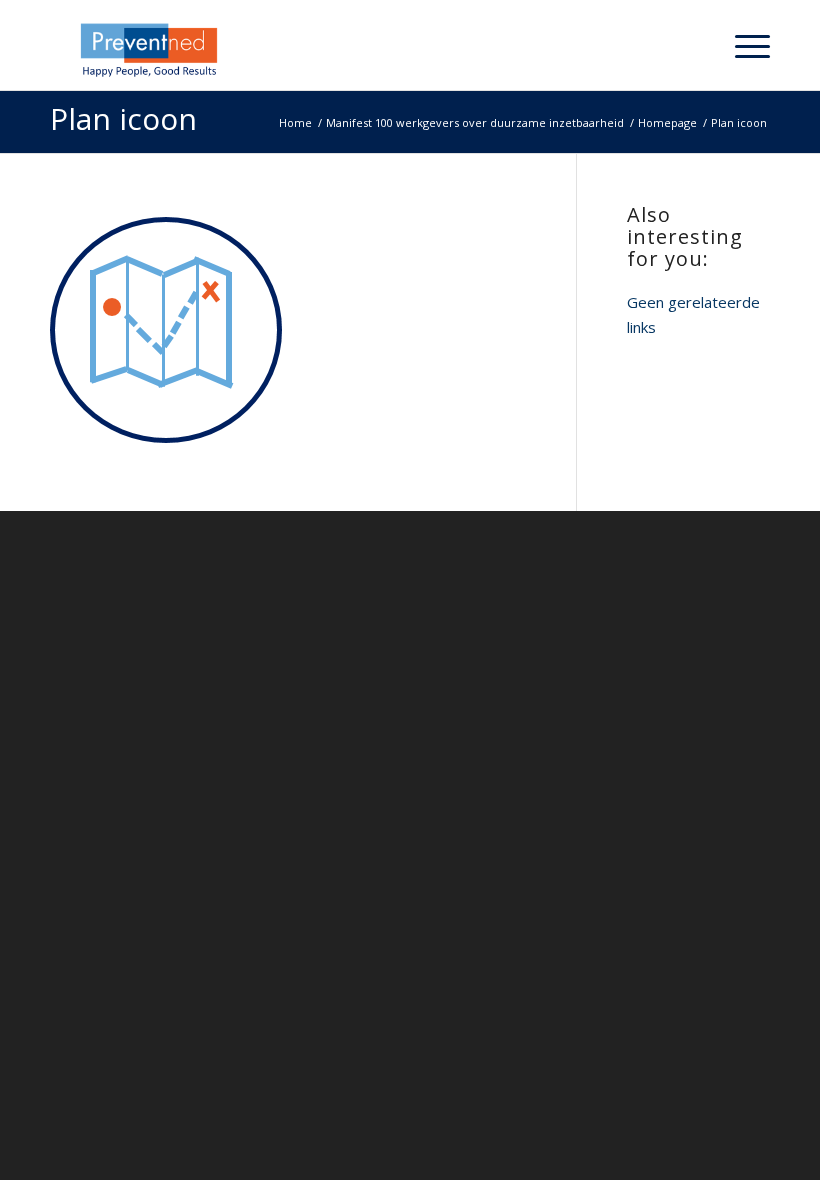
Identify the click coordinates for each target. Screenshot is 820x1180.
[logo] (155, 50)
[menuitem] (695, 45)
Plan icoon (123, 118)
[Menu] (742, 45)
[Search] (695, 45)
